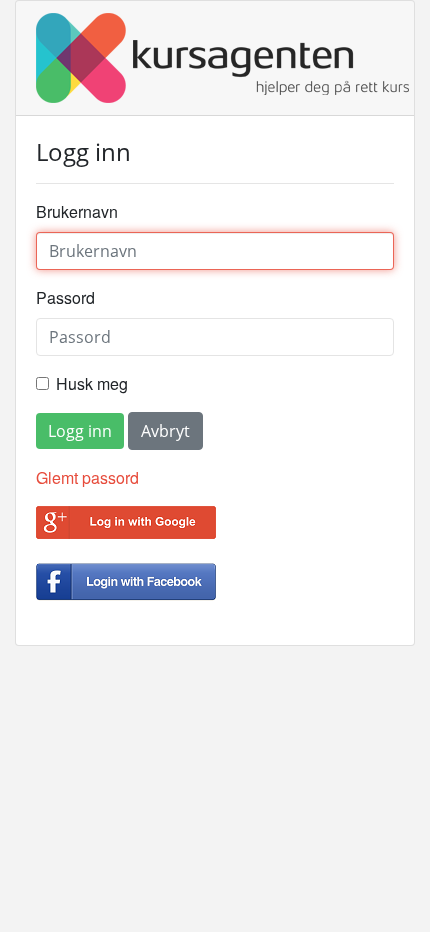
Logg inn (80, 431)
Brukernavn (77, 211)
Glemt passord (87, 477)
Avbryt (165, 431)
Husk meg (92, 383)
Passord (65, 297)
